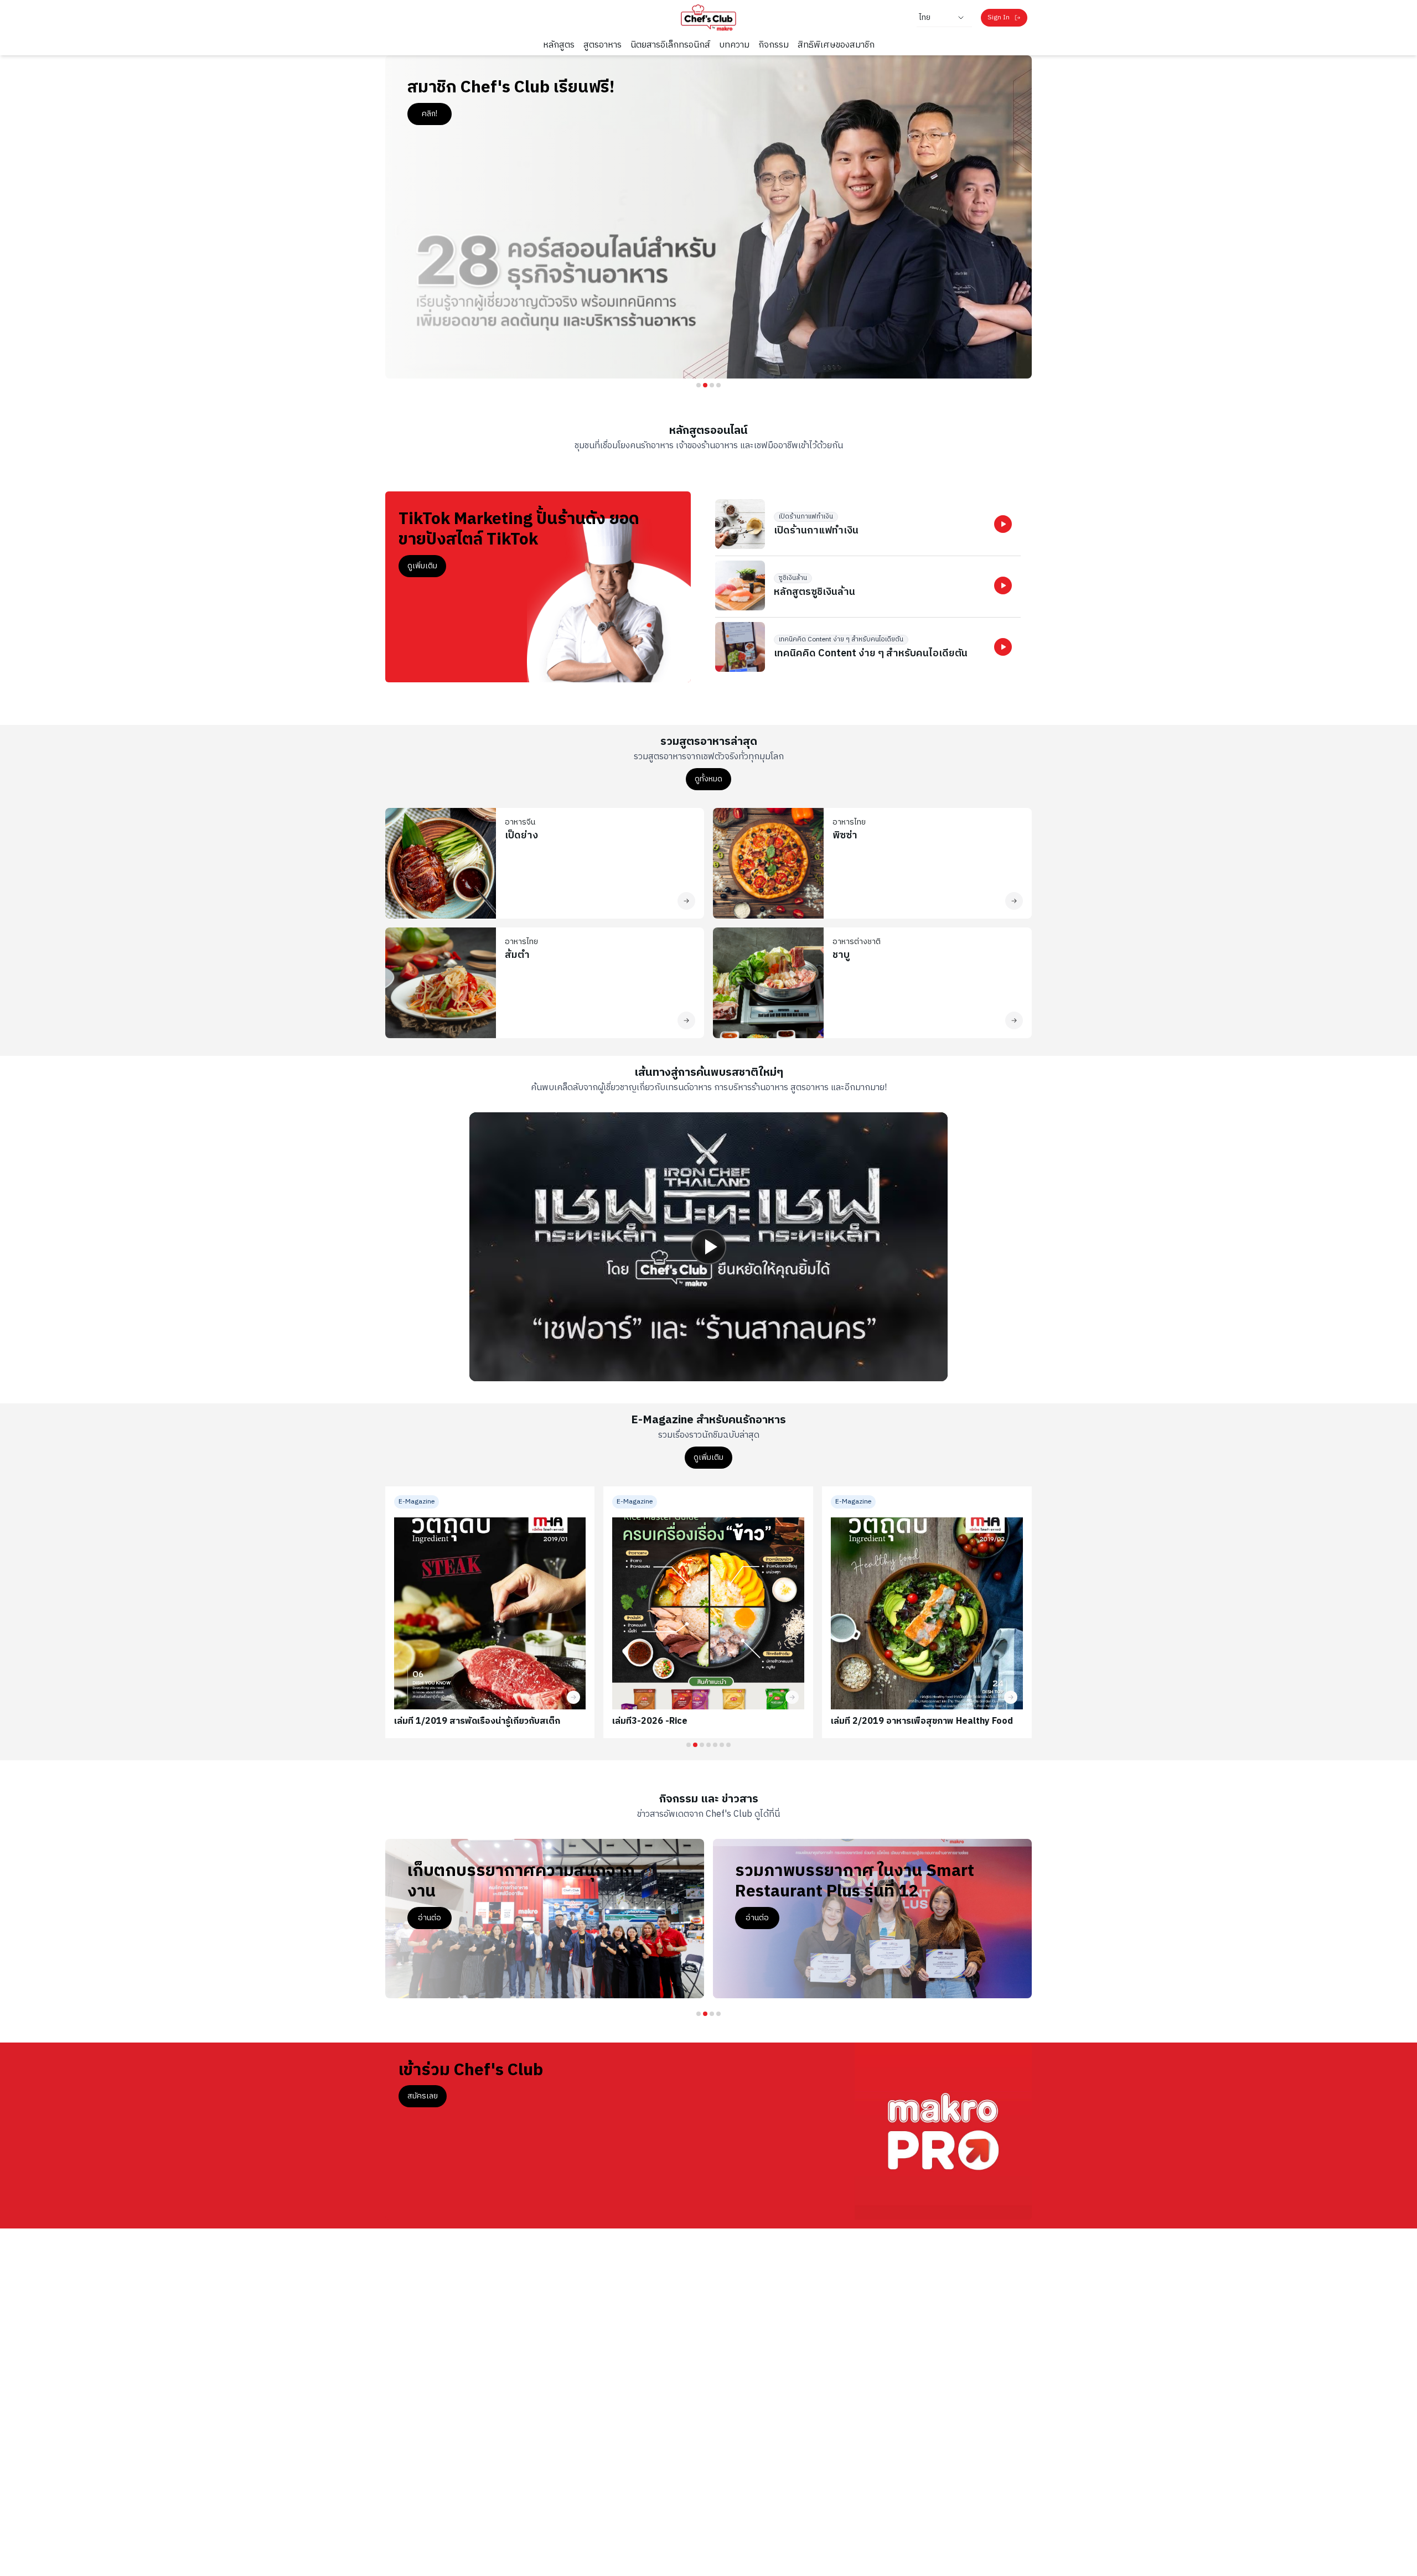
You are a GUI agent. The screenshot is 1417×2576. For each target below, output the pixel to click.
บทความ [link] (734, 45)
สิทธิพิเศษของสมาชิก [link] (836, 45)
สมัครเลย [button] (423, 2096)
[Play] (708, 1247)
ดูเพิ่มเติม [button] (422, 566)
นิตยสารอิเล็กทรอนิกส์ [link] (670, 45)
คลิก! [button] (430, 114)
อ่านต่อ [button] (430, 1918)
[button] (1003, 524)
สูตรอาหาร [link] (603, 45)
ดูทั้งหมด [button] (708, 779)
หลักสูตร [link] (559, 45)
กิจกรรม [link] (774, 45)
